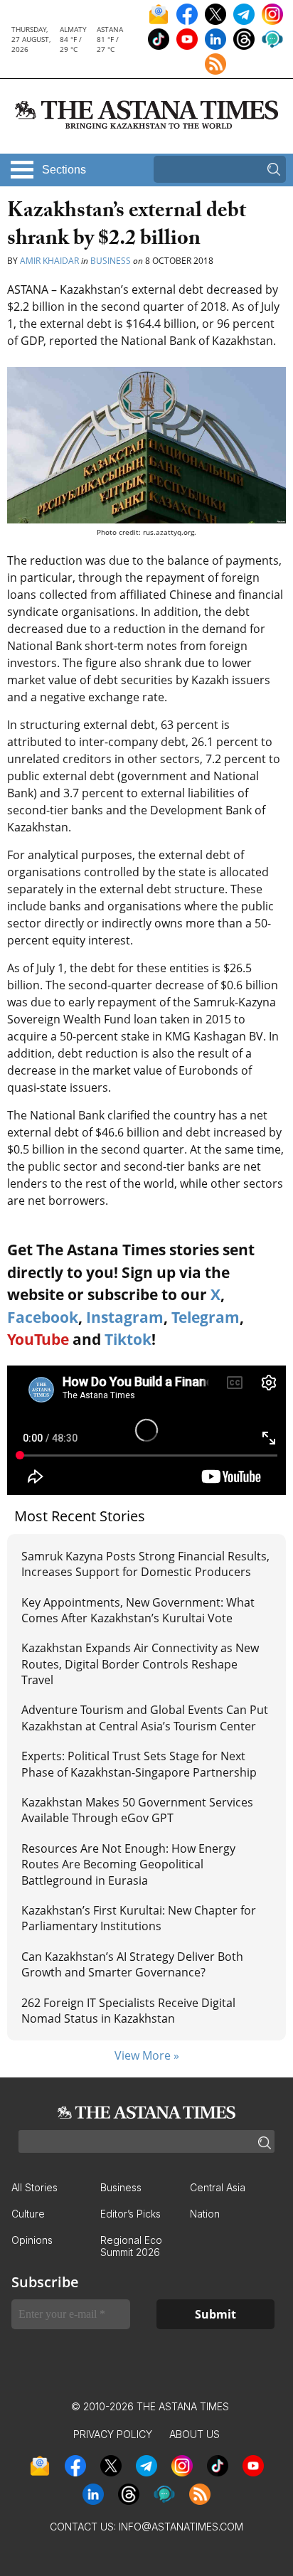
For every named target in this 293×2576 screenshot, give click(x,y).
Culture (28, 2214)
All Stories (34, 2187)
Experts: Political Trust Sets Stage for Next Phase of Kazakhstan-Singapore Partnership (139, 1764)
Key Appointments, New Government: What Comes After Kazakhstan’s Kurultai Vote (138, 1610)
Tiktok (128, 1339)
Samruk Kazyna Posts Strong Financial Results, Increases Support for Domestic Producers (145, 1564)
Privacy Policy (113, 2434)
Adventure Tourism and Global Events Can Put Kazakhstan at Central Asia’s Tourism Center (145, 1718)
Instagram (125, 1317)
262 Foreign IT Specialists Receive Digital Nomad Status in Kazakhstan (128, 2011)
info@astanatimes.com (181, 2527)
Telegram (206, 1317)
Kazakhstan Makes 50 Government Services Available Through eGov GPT (137, 1810)
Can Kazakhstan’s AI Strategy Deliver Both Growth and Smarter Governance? (132, 1964)
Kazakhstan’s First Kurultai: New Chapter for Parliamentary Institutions (139, 1918)
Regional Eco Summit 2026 (131, 2246)
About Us (195, 2434)
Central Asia (218, 2187)
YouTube (38, 1339)
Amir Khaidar (49, 261)
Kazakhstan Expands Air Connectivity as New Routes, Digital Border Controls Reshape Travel (140, 1664)
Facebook (43, 1317)
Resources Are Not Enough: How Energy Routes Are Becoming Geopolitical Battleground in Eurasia (128, 1864)
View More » (147, 2055)
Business (111, 261)
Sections (64, 170)
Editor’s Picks (130, 2214)
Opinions (32, 2240)
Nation (205, 2214)
